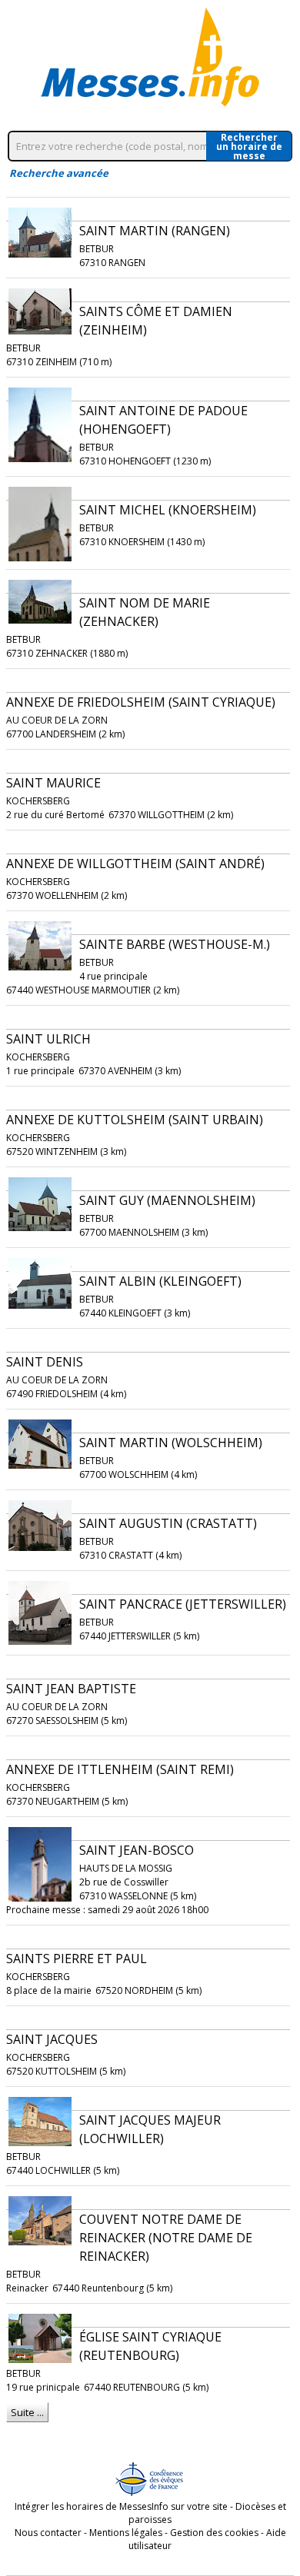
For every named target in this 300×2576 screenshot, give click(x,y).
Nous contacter (48, 2533)
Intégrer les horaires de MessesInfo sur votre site (121, 2506)
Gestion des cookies (214, 2533)
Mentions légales (126, 2533)
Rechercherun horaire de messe (249, 146)
